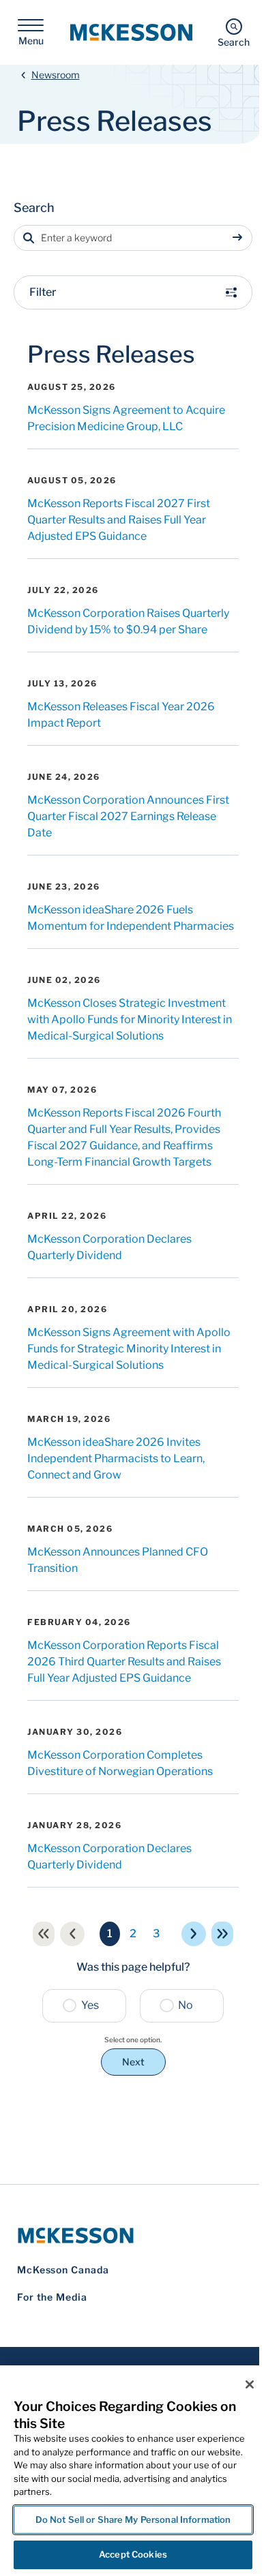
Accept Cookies (133, 2554)
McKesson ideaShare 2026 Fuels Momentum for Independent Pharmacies (131, 918)
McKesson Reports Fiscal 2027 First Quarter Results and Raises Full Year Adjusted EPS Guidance (119, 520)
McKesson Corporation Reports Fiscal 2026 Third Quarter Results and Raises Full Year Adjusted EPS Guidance (124, 1662)
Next (133, 2062)
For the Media (52, 2297)
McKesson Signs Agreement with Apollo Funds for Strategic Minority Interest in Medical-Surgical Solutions (129, 1349)
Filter (43, 292)
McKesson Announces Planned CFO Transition (118, 1560)
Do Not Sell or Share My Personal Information (133, 2519)
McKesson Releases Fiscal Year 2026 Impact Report (121, 715)
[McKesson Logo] (133, 2236)
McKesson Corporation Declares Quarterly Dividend (109, 1247)
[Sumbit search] (240, 238)
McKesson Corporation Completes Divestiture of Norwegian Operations (120, 1763)
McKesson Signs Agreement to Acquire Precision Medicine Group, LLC (126, 418)
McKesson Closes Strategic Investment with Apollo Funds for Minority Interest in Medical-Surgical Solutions (130, 1019)
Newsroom (56, 75)
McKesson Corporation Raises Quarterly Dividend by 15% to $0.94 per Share (128, 621)
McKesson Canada (63, 2270)
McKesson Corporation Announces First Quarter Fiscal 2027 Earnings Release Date (128, 816)
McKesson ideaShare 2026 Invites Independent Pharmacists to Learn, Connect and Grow (116, 1458)
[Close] (250, 2384)
